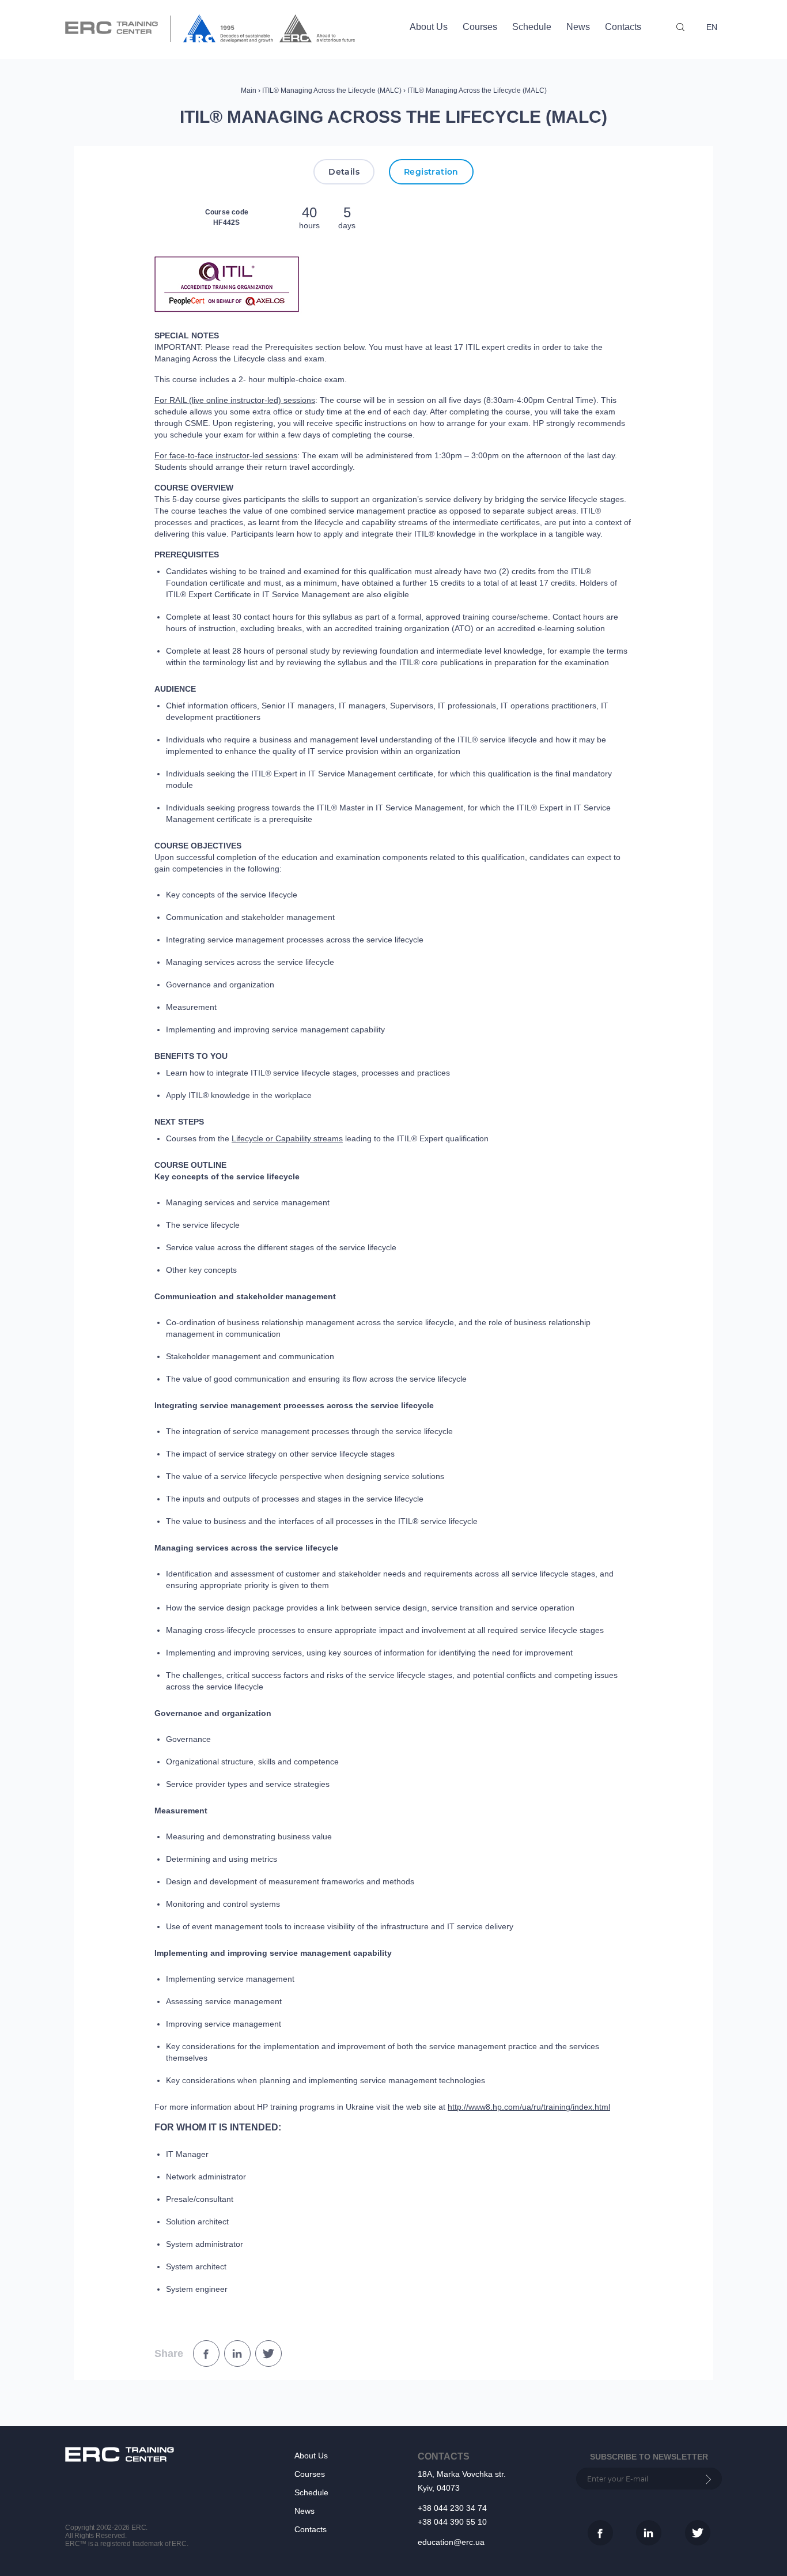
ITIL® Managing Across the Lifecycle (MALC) (332, 90)
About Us (429, 27)
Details (344, 172)
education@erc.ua (451, 2542)
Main (249, 90)
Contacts (623, 27)
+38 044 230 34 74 (452, 2508)
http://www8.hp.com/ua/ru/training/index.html (529, 2107)
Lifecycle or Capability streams (287, 1138)
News (578, 27)
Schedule (532, 27)
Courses (480, 27)
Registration (431, 172)
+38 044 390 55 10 (452, 2522)
